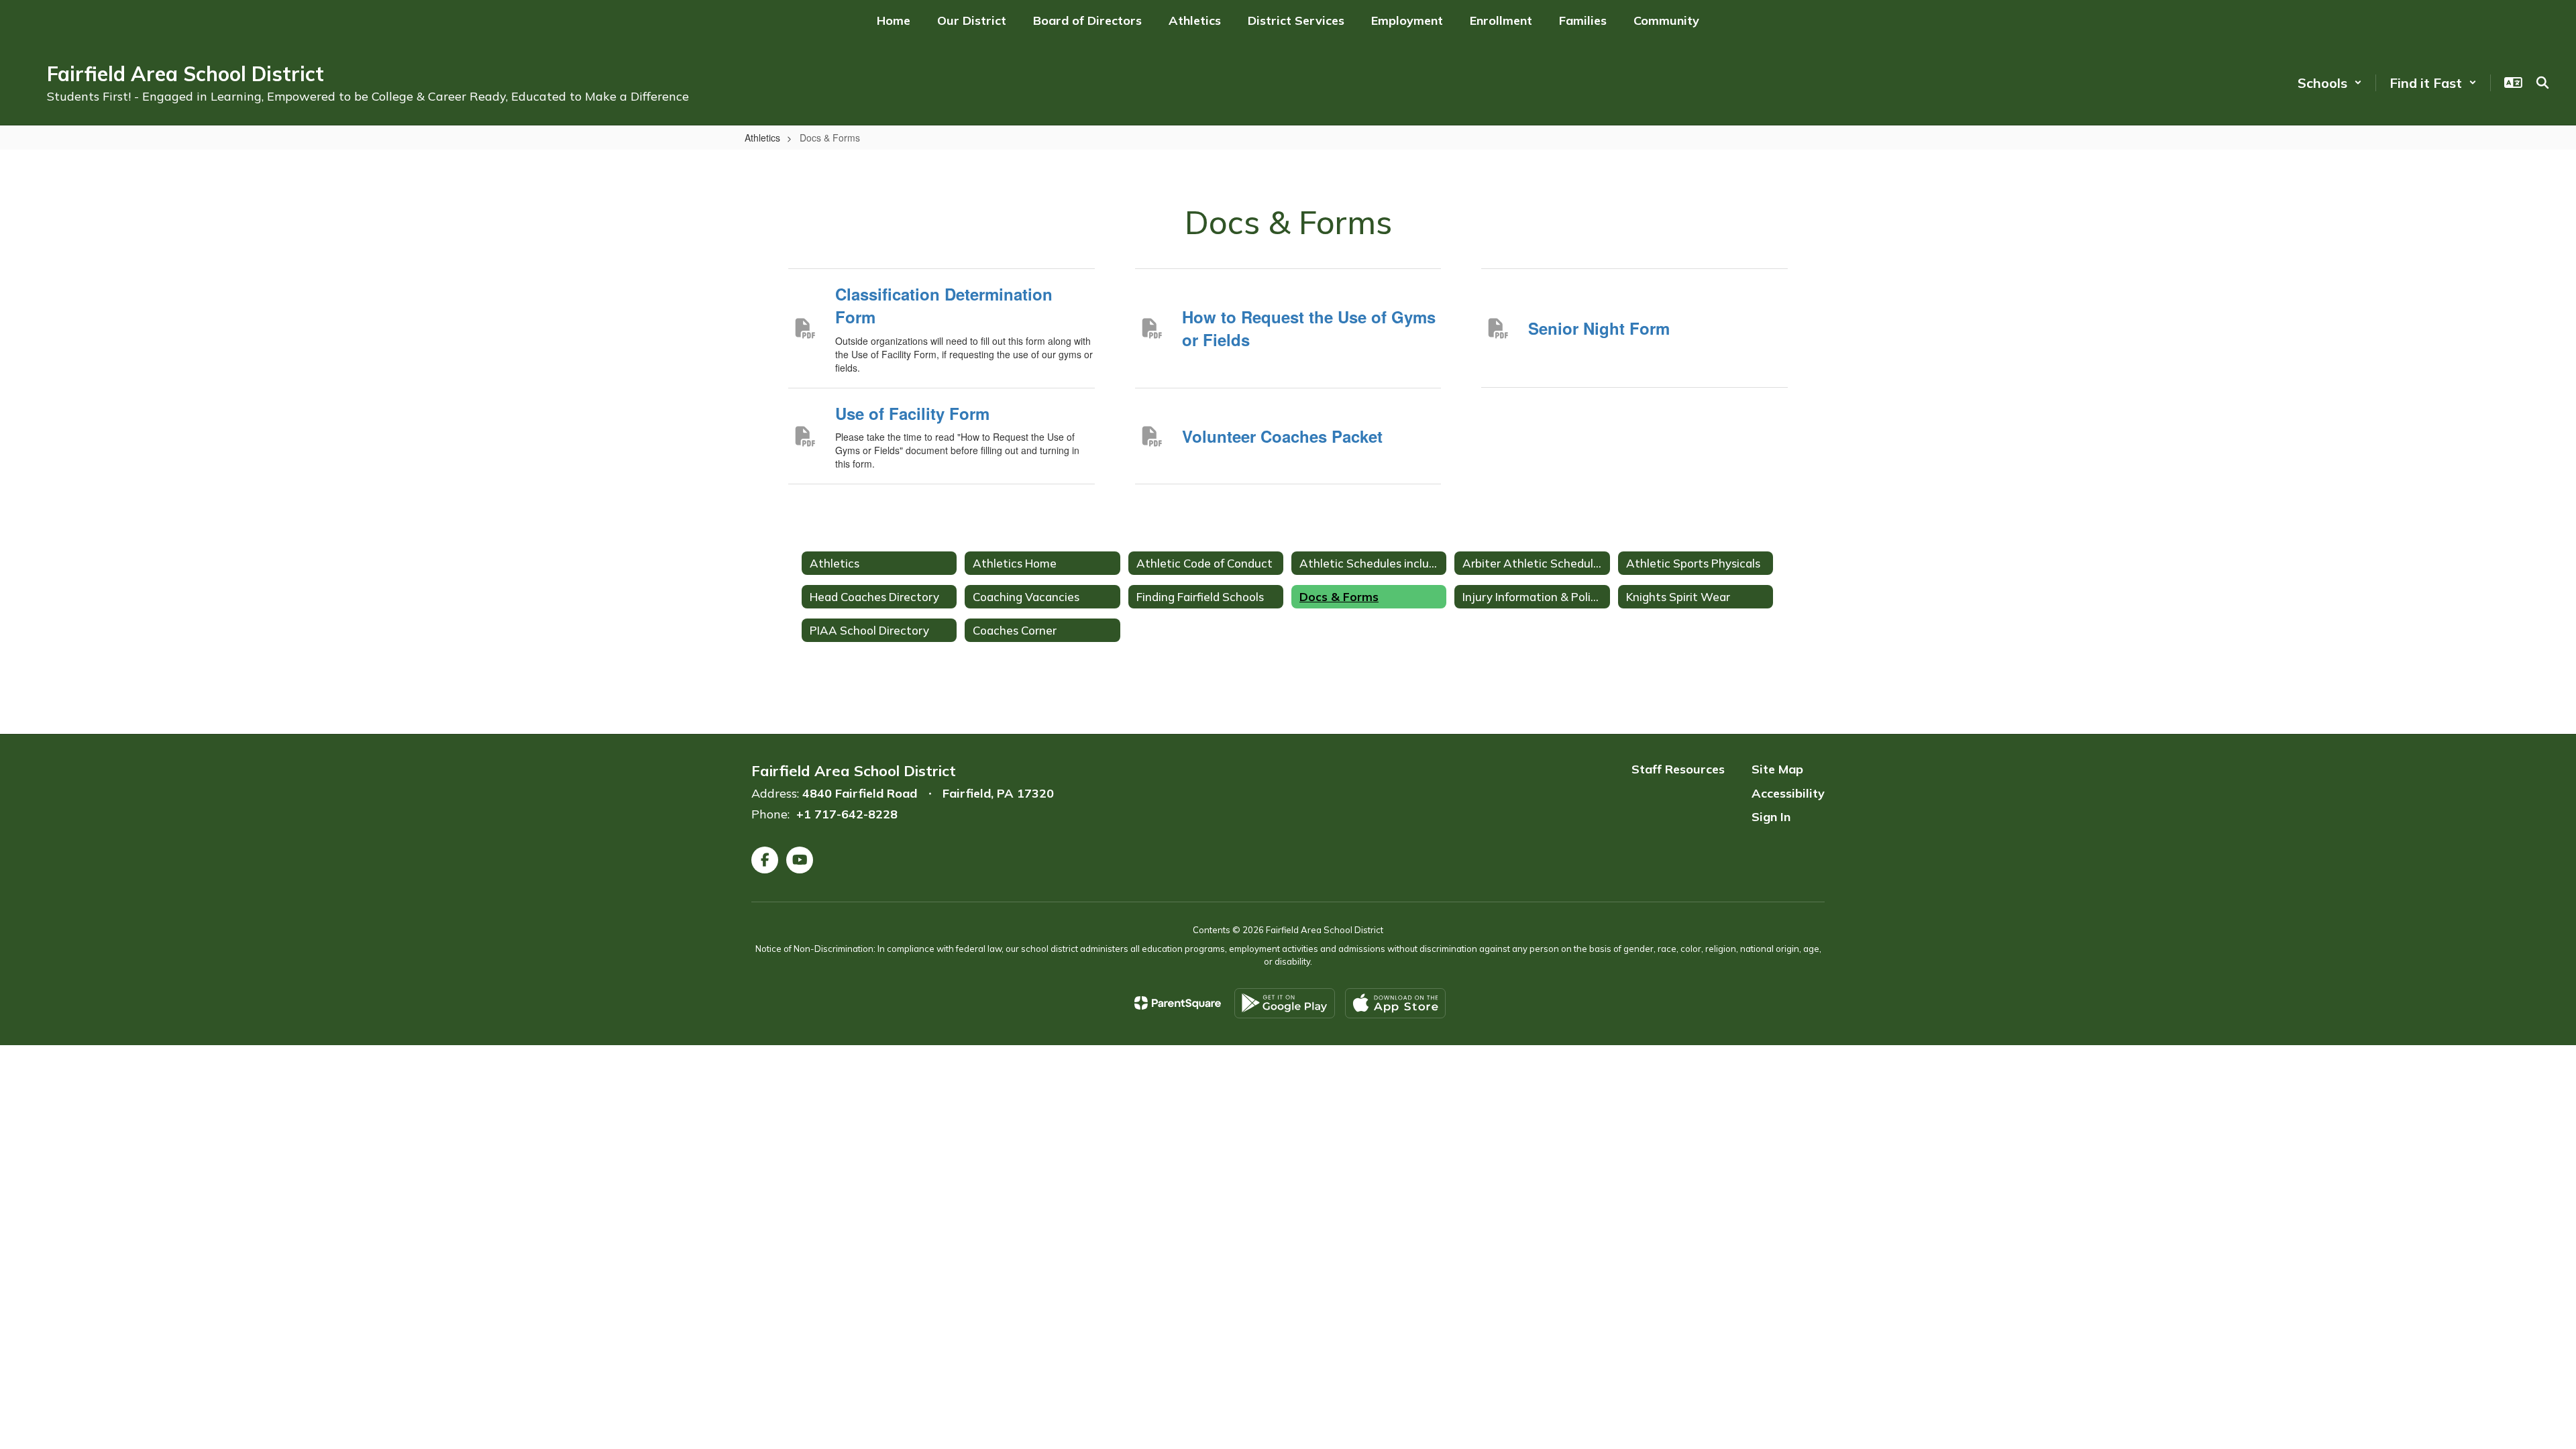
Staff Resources (1678, 769)
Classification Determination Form (944, 305)
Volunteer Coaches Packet (1282, 436)
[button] (2330, 83)
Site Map (1777, 769)
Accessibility (1788, 793)
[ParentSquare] (1178, 1003)
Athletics (762, 138)
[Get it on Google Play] (1285, 1003)
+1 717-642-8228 (847, 814)
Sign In (1771, 817)
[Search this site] (2542, 83)
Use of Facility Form (912, 413)
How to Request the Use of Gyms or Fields (1309, 328)
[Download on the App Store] (1395, 1003)
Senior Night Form (1599, 328)
